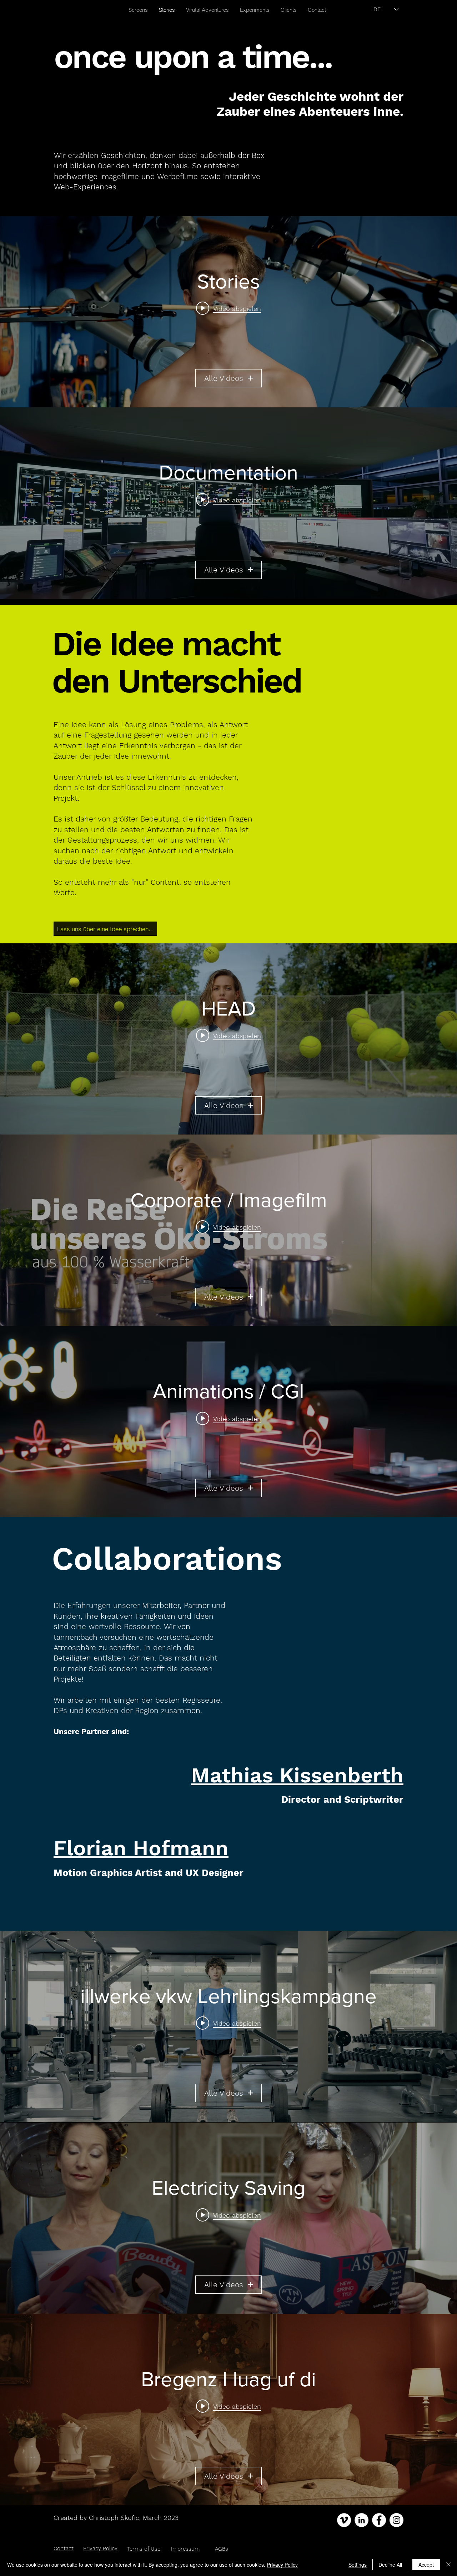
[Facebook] (379, 2520)
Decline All (390, 2565)
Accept (426, 2565)
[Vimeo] (344, 2520)
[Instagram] (396, 2520)
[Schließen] (448, 2565)
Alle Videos (224, 378)
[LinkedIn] (361, 2520)
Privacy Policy (282, 2565)
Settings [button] (358, 2565)
